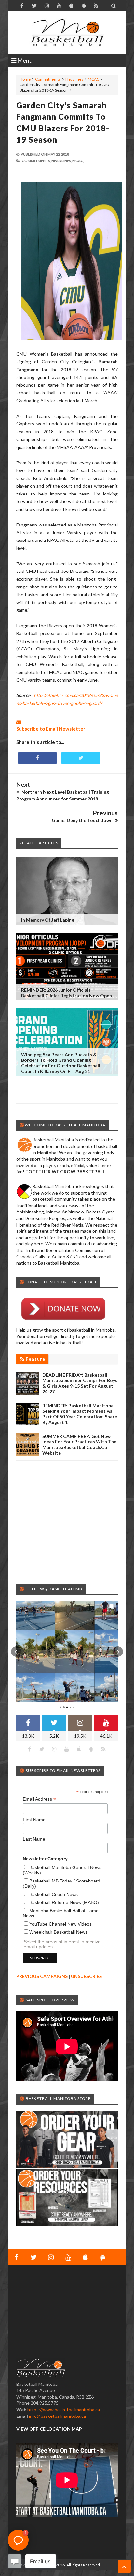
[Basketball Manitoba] (67, 33)
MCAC (94, 79)
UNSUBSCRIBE (87, 1976)
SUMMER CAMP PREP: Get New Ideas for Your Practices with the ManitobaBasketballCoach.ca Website (79, 1444)
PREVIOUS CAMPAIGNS (42, 1976)
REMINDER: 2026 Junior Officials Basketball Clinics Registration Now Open (67, 993)
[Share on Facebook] (37, 758)
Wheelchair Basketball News (58, 1932)
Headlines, (61, 161)
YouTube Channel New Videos (60, 1924)
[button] (16, 1652)
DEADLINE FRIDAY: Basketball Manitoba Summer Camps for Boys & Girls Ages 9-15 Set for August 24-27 (80, 1383)
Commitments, (36, 161)
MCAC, (78, 161)
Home (25, 79)
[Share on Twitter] (81, 758)
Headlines (74, 79)
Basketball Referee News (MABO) (64, 1902)
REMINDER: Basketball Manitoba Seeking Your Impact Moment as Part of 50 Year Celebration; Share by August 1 (80, 1414)
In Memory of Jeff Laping (48, 920)
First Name (34, 1820)
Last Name (34, 1839)
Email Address (39, 1799)
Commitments (48, 79)
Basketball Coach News (54, 1894)
